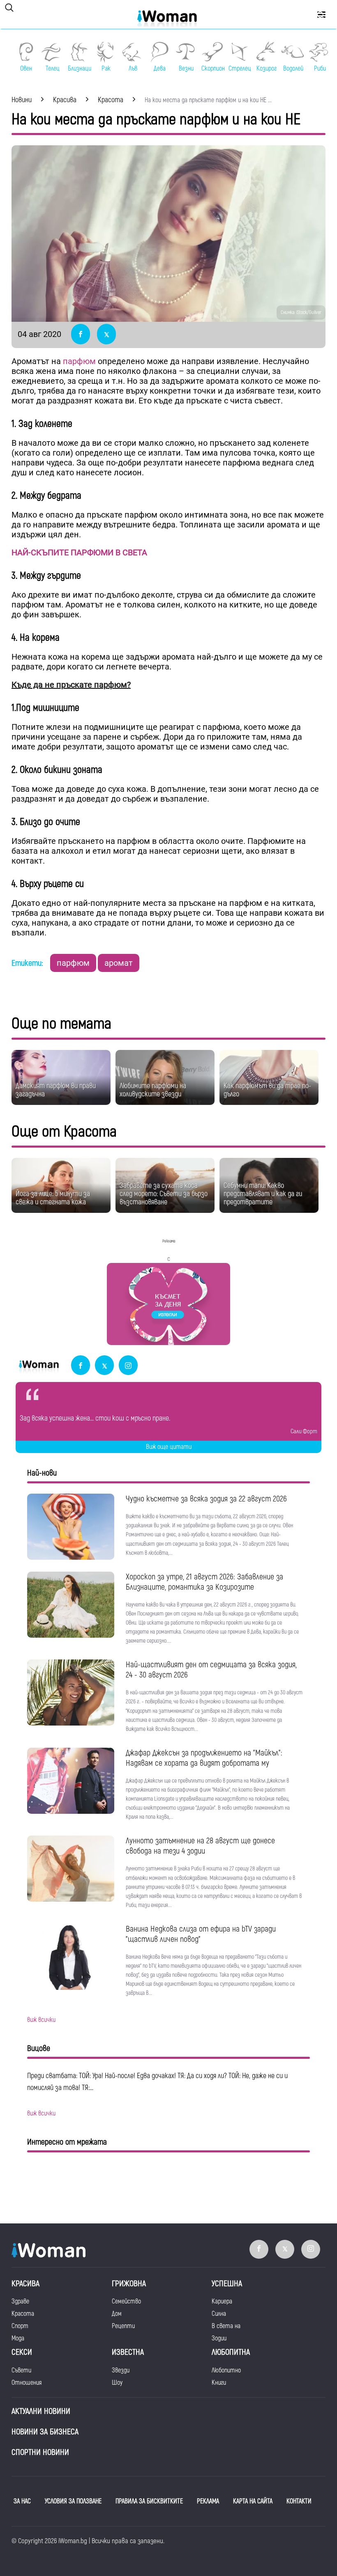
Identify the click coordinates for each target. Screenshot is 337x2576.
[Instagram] (128, 1366)
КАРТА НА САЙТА (253, 2501)
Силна (219, 2314)
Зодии (219, 2338)
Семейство (126, 2301)
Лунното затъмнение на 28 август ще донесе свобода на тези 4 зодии (200, 1846)
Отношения (27, 2383)
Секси (22, 2352)
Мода (18, 2338)
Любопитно (226, 2370)
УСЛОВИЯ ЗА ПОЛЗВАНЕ (73, 2501)
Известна (128, 2352)
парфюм (79, 361)
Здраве (20, 2301)
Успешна (227, 2284)
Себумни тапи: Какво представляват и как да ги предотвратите (263, 1194)
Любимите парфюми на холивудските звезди (153, 1090)
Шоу (117, 2383)
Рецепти (123, 2326)
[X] (104, 1366)
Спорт (20, 2326)
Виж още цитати (169, 1447)
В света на (226, 2326)
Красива (25, 2284)
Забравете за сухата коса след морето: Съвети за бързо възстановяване (164, 1194)
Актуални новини (41, 2411)
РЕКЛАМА (208, 2501)
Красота (23, 2314)
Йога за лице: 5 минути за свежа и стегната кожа (53, 1198)
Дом (117, 2314)
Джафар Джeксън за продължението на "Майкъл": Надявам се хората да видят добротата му (204, 1758)
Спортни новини (40, 2452)
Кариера (222, 2301)
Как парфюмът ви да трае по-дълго (267, 1090)
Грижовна (129, 2284)
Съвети (21, 2370)
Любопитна (231, 2352)
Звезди (121, 2370)
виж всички (41, 2020)
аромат (119, 963)
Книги (219, 2383)
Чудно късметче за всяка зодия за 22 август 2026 (206, 1499)
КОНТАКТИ (299, 2501)
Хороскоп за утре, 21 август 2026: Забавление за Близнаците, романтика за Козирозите (204, 1582)
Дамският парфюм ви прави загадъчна (56, 1090)
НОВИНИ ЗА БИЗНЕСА (45, 2432)
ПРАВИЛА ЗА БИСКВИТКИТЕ (149, 2501)
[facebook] (81, 1366)
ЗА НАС (22, 2501)
